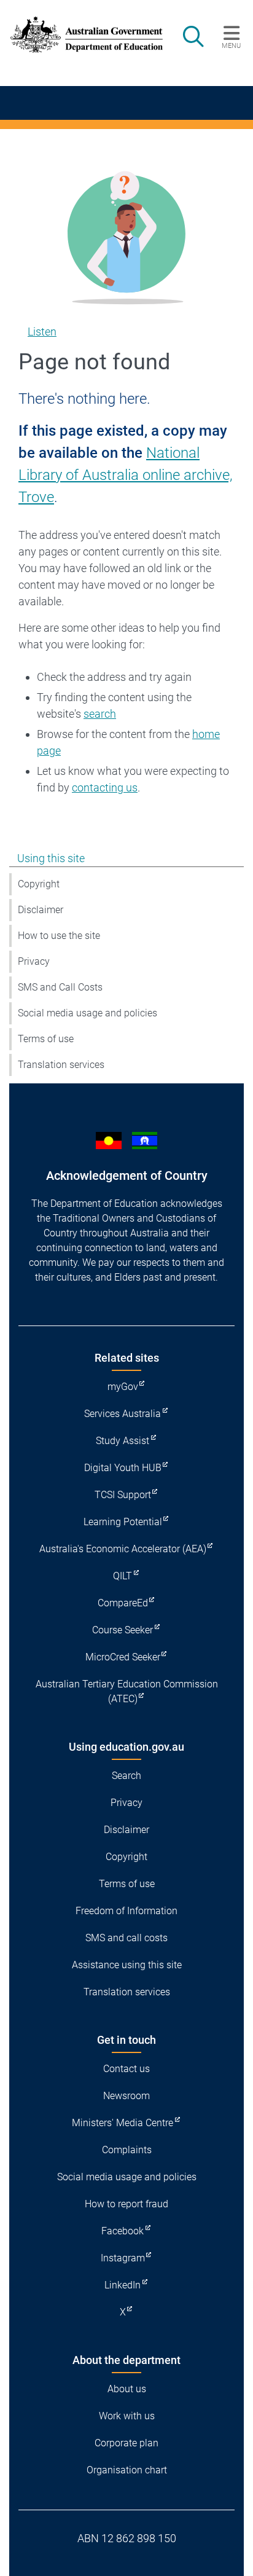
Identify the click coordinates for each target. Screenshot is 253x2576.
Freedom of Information (126, 1911)
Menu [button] (231, 45)
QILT (123, 1576)
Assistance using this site (127, 1965)
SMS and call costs (126, 1938)
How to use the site (59, 936)
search (100, 714)
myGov (123, 1387)
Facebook (123, 2231)
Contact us (126, 2069)
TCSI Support (123, 1495)
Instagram (123, 2258)
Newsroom (126, 2096)
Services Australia (123, 1414)
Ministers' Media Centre (123, 2123)
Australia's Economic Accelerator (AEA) (123, 1549)
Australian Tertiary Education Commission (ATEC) (127, 1691)
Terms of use (46, 1039)
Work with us (127, 2416)
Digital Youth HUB (123, 1468)
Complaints (127, 2150)
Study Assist (123, 1441)
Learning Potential (123, 1522)
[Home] (80, 35)
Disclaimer (41, 910)
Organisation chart (127, 2470)
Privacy (34, 961)
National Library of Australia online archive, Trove (126, 475)
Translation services (61, 1065)
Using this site (51, 858)
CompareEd (123, 1603)
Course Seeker (123, 1630)
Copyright (39, 884)
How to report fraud (126, 2204)
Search (126, 1776)
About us (127, 2389)
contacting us (105, 787)
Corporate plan (126, 2443)
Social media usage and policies (88, 1013)
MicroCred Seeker (123, 1657)
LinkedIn (123, 2285)
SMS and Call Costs (60, 987)
